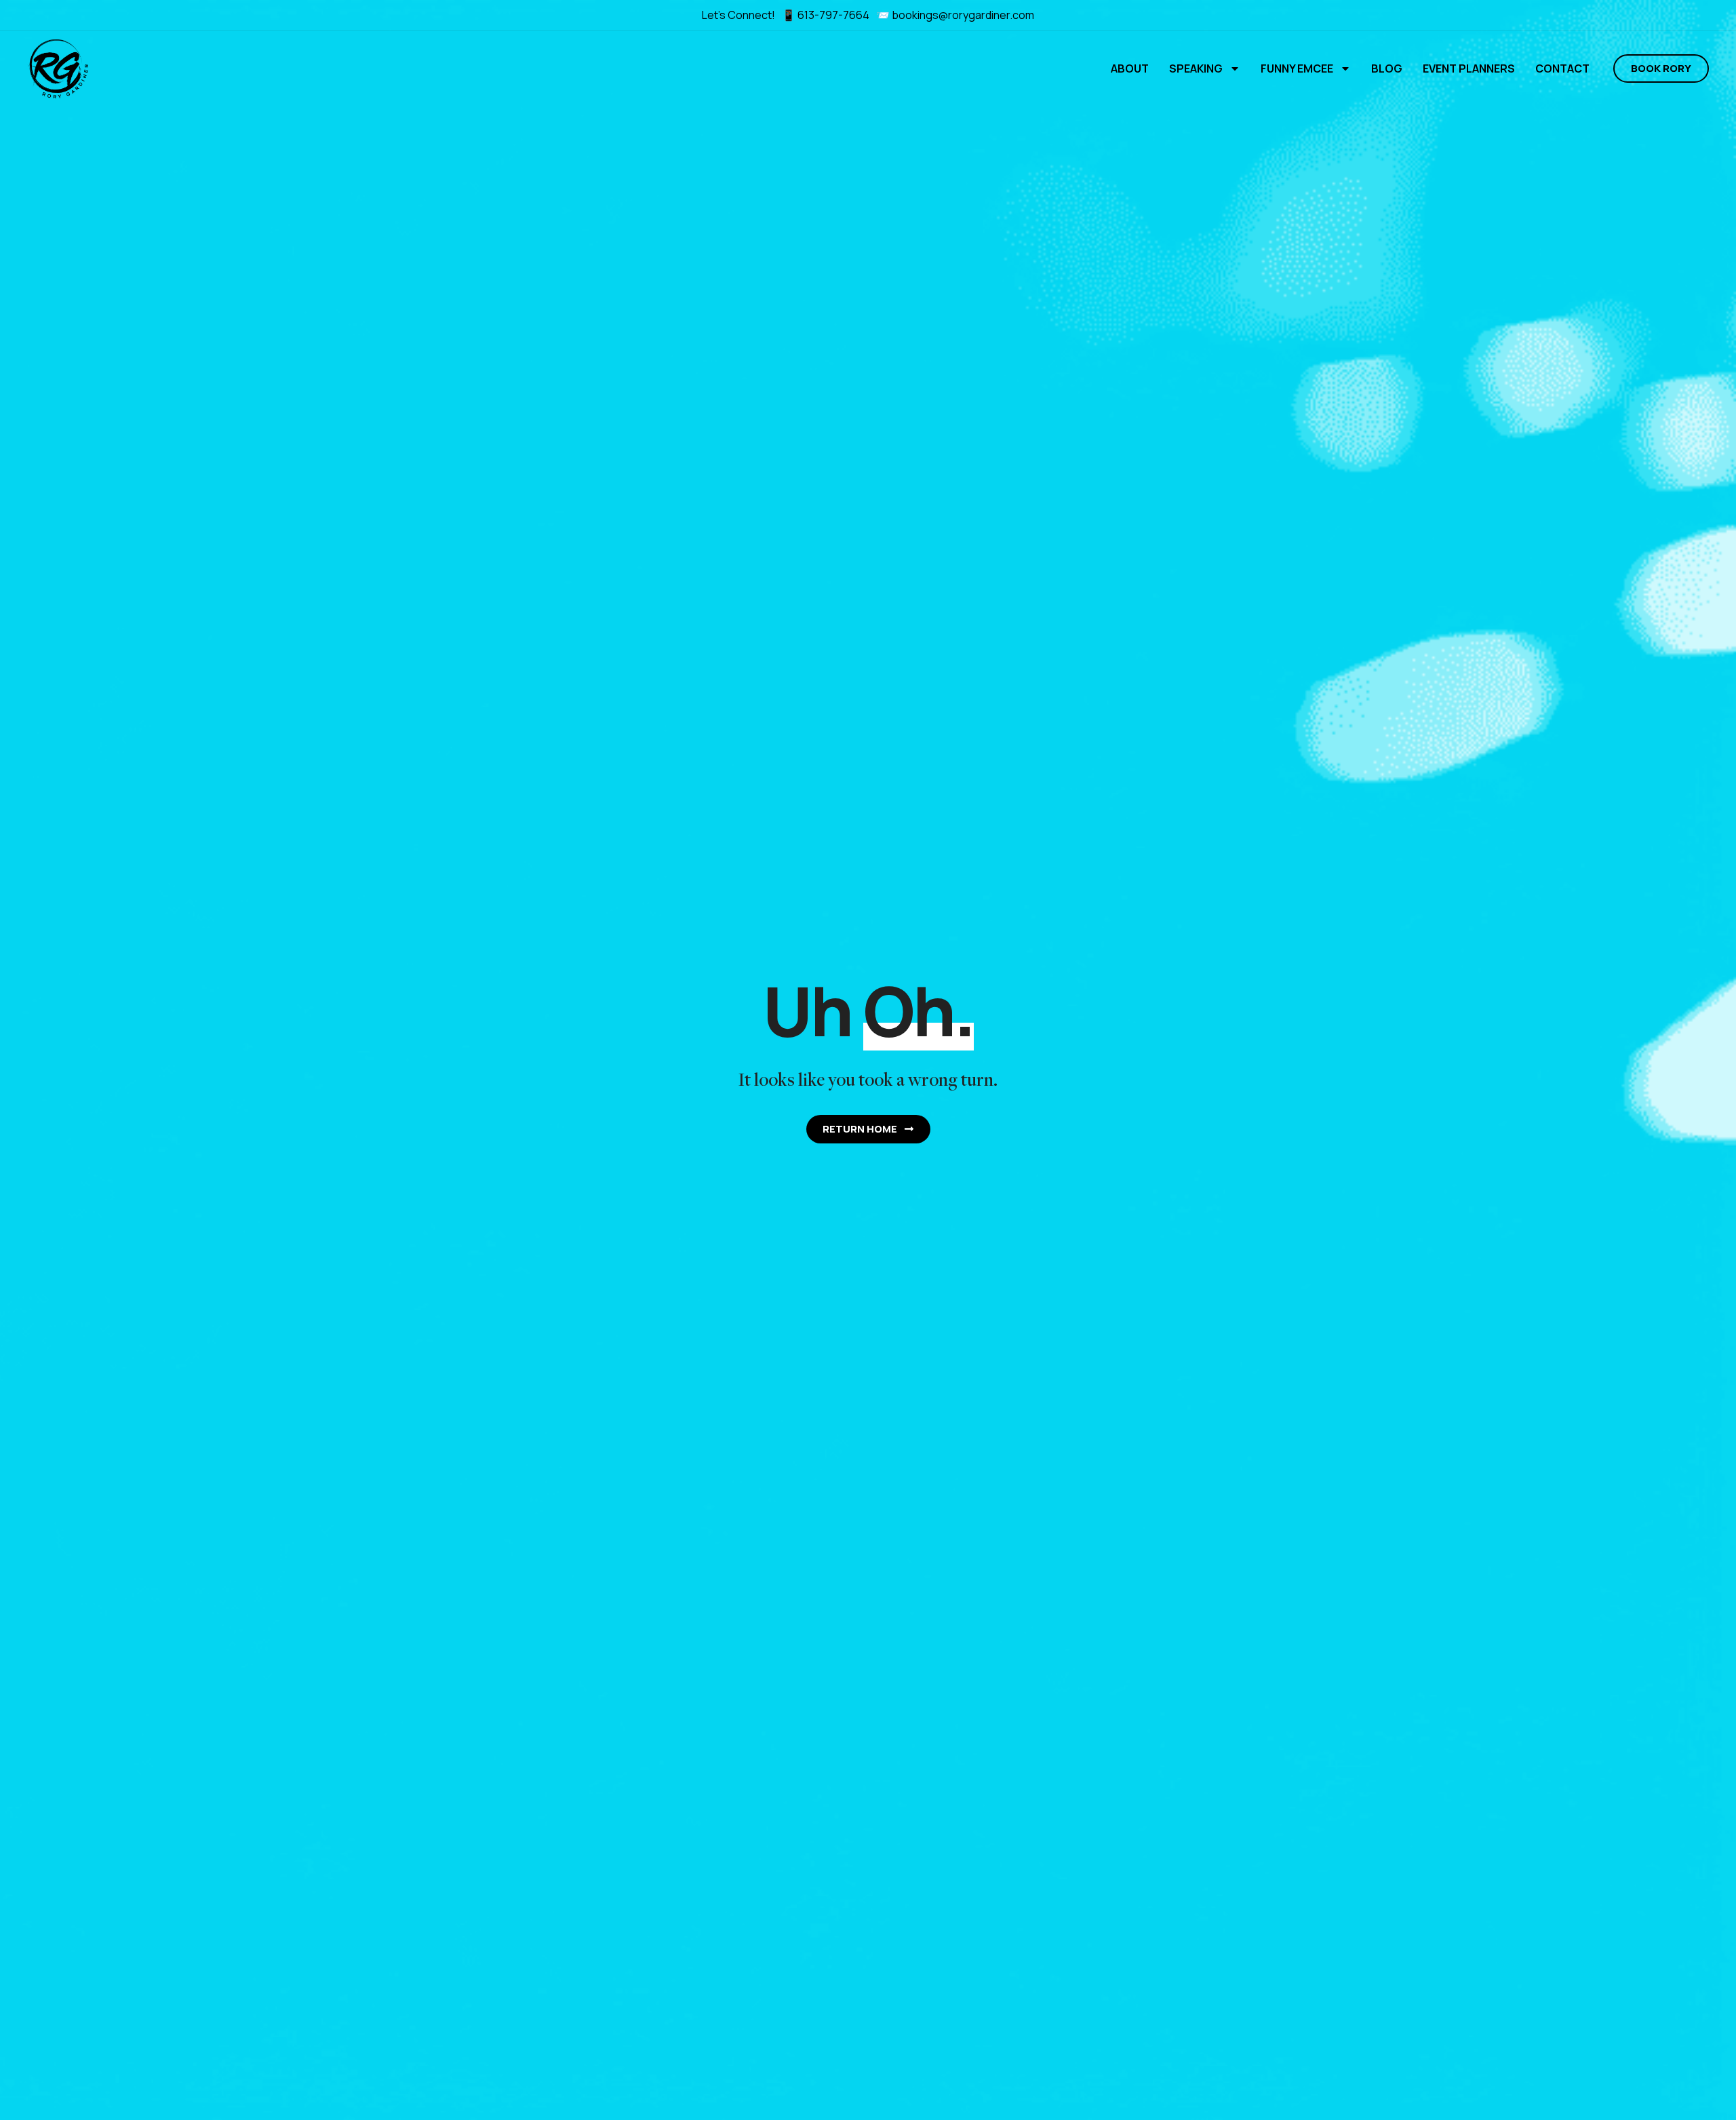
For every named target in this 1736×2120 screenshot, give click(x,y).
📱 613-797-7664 (827, 15)
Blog (1387, 68)
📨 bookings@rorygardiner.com (955, 15)
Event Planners (1469, 68)
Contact (1562, 68)
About (1130, 68)
